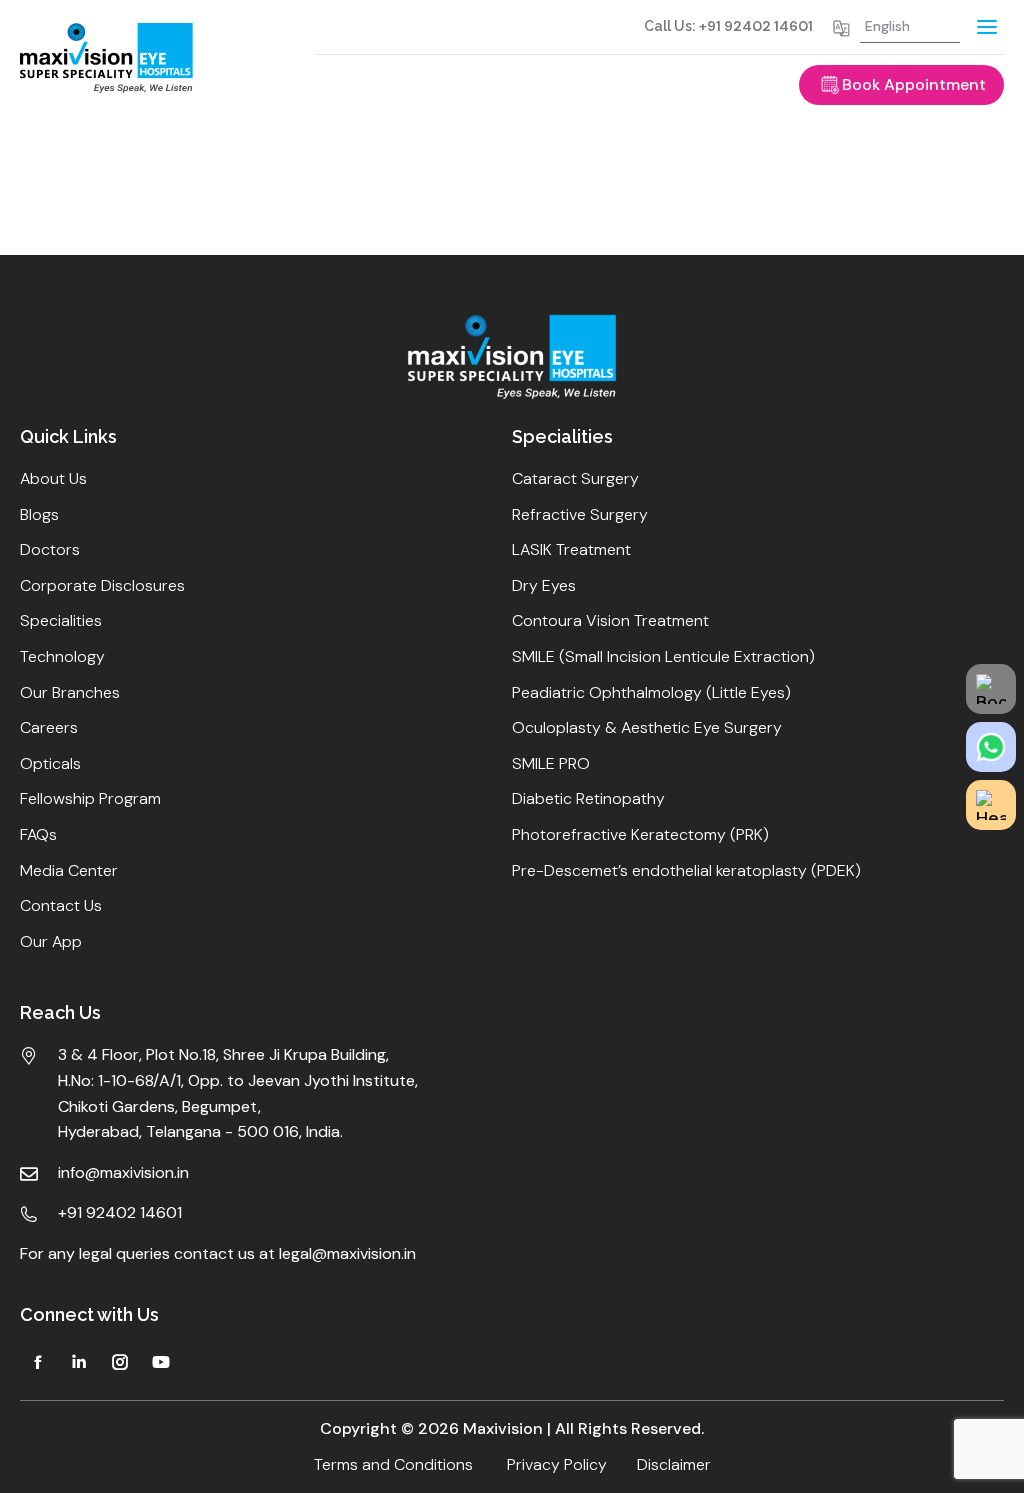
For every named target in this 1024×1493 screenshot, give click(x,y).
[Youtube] (161, 1362)
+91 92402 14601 (756, 26)
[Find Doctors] (991, 805)
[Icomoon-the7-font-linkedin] (79, 1362)
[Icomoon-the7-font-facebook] (38, 1362)
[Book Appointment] (991, 689)
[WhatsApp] (991, 747)
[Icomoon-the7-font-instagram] (120, 1362)
